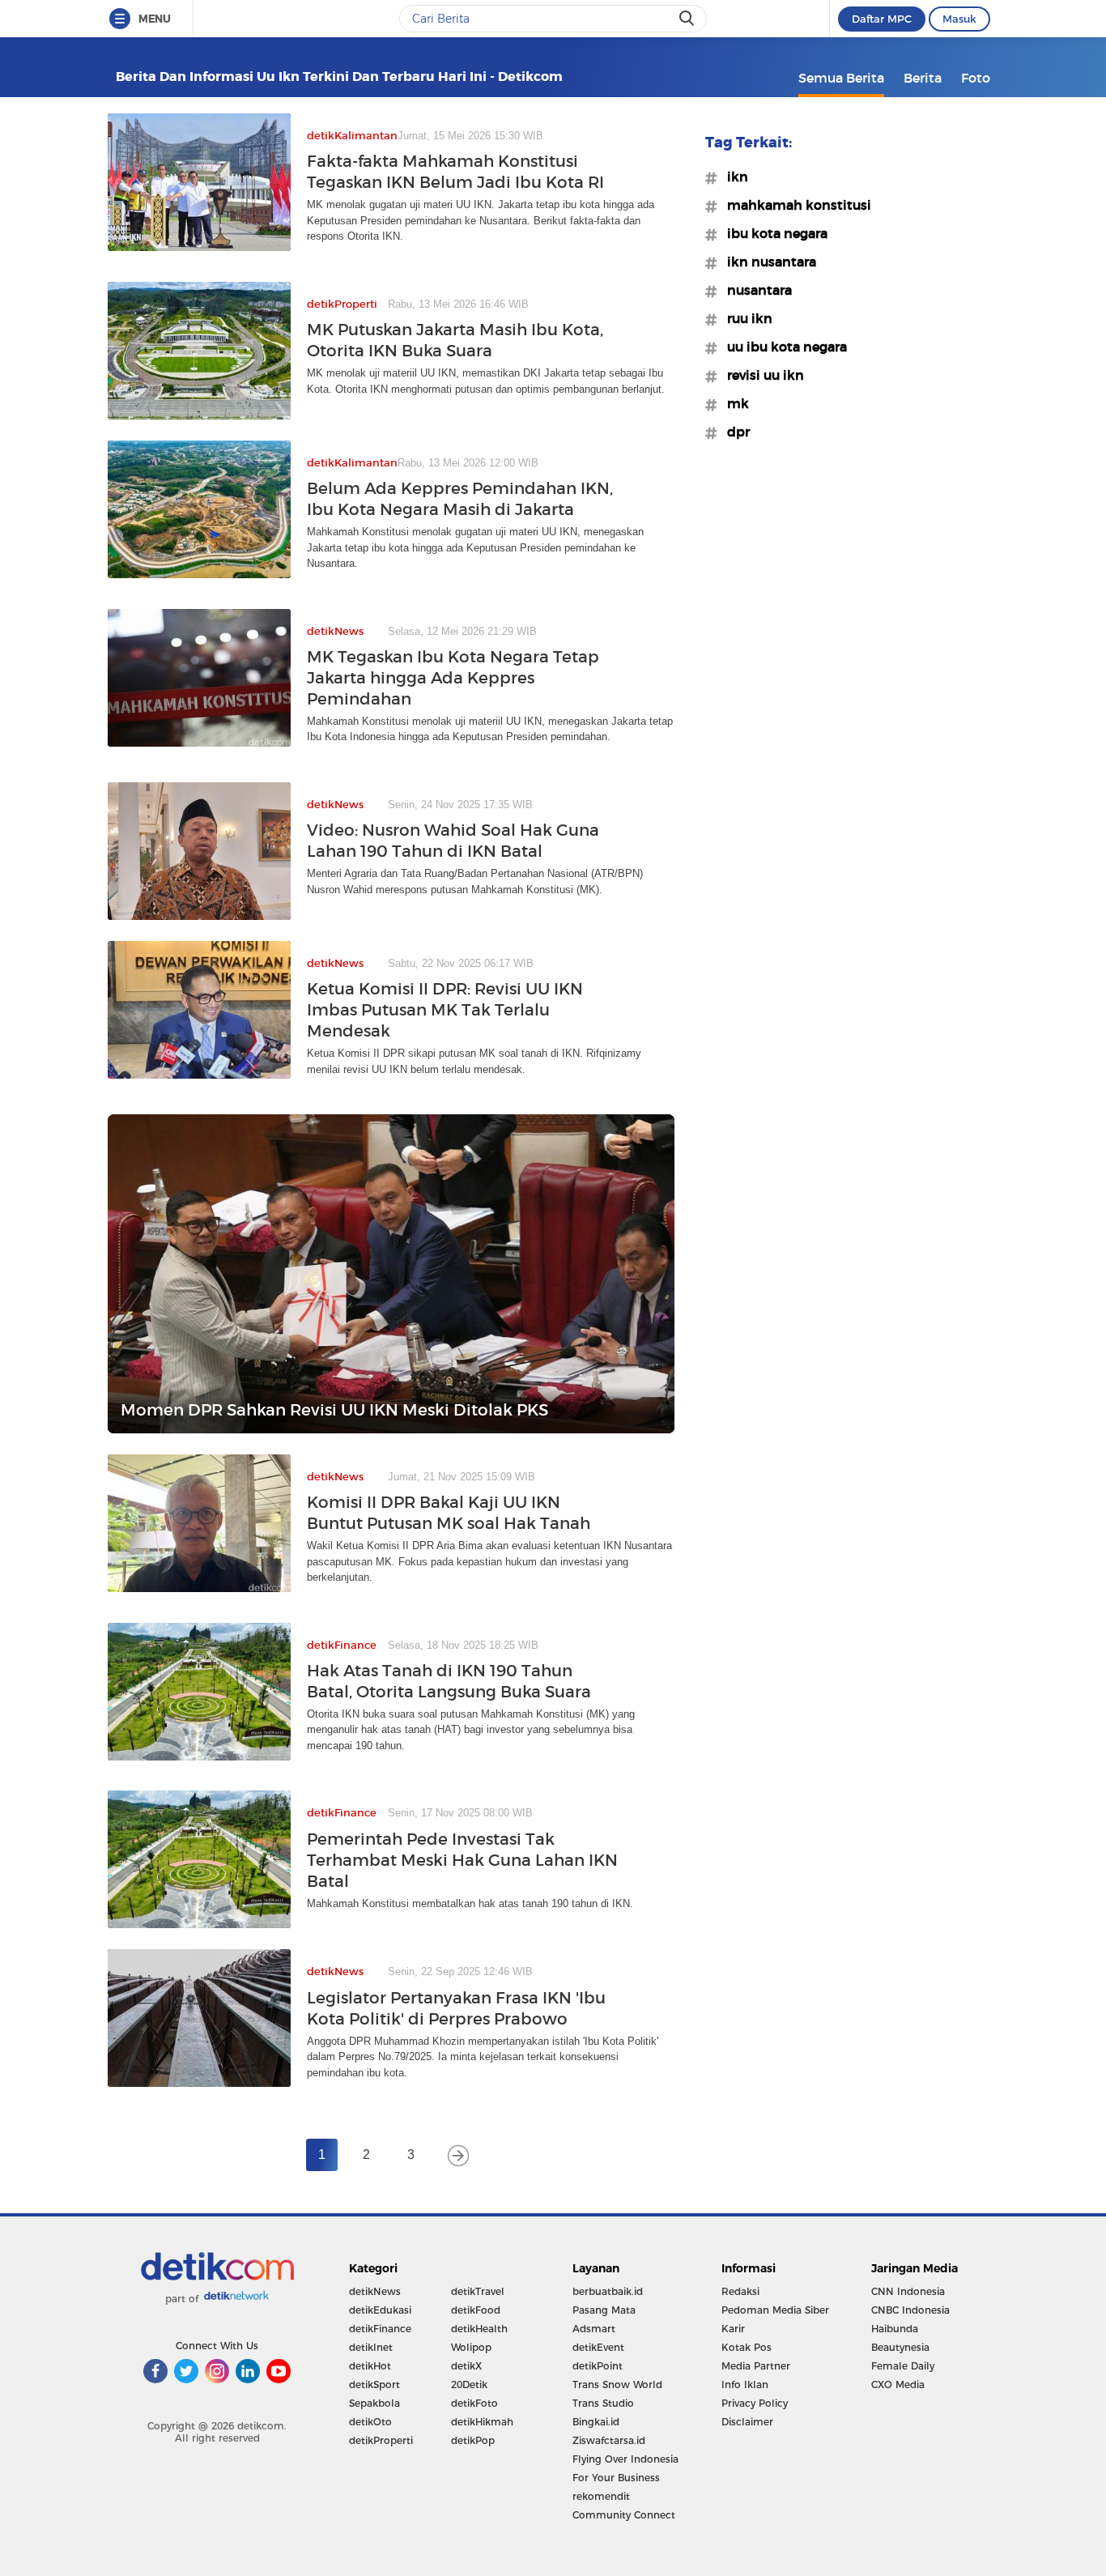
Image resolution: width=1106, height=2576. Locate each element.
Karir (733, 2329)
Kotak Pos (747, 2347)
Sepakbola (374, 2403)
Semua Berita (841, 78)
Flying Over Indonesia (625, 2459)
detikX (466, 2366)
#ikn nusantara (767, 262)
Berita (923, 78)
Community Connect (624, 2515)
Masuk (959, 19)
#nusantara (755, 290)
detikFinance (380, 2329)
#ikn (733, 177)
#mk (733, 403)
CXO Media (898, 2384)
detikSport (374, 2384)
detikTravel (478, 2291)
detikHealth (479, 2329)
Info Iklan (745, 2384)
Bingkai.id (596, 2422)
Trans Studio (603, 2403)
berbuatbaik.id (608, 2291)
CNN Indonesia (908, 2291)
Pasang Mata (604, 2310)
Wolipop (471, 2347)
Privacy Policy (755, 2403)
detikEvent (598, 2347)
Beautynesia (900, 2347)
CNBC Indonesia (910, 2310)
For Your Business (616, 2478)
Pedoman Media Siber (775, 2310)
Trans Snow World (617, 2384)
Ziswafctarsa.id (609, 2440)
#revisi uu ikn (761, 375)
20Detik (469, 2384)
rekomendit (601, 2496)
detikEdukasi (380, 2310)
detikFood (476, 2310)
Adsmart (594, 2329)
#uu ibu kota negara (782, 347)
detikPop (473, 2440)
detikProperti (381, 2440)
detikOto (370, 2422)
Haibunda (895, 2329)
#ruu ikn (745, 318)
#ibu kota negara (772, 233)
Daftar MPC (882, 19)
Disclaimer (747, 2422)
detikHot (370, 2366)
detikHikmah (482, 2422)
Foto (976, 78)
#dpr (734, 432)
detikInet (371, 2347)
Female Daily (903, 2366)
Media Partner (756, 2366)
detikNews (375, 2291)
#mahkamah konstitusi (794, 205)
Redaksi (740, 2291)
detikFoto (474, 2403)
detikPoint (598, 2366)
